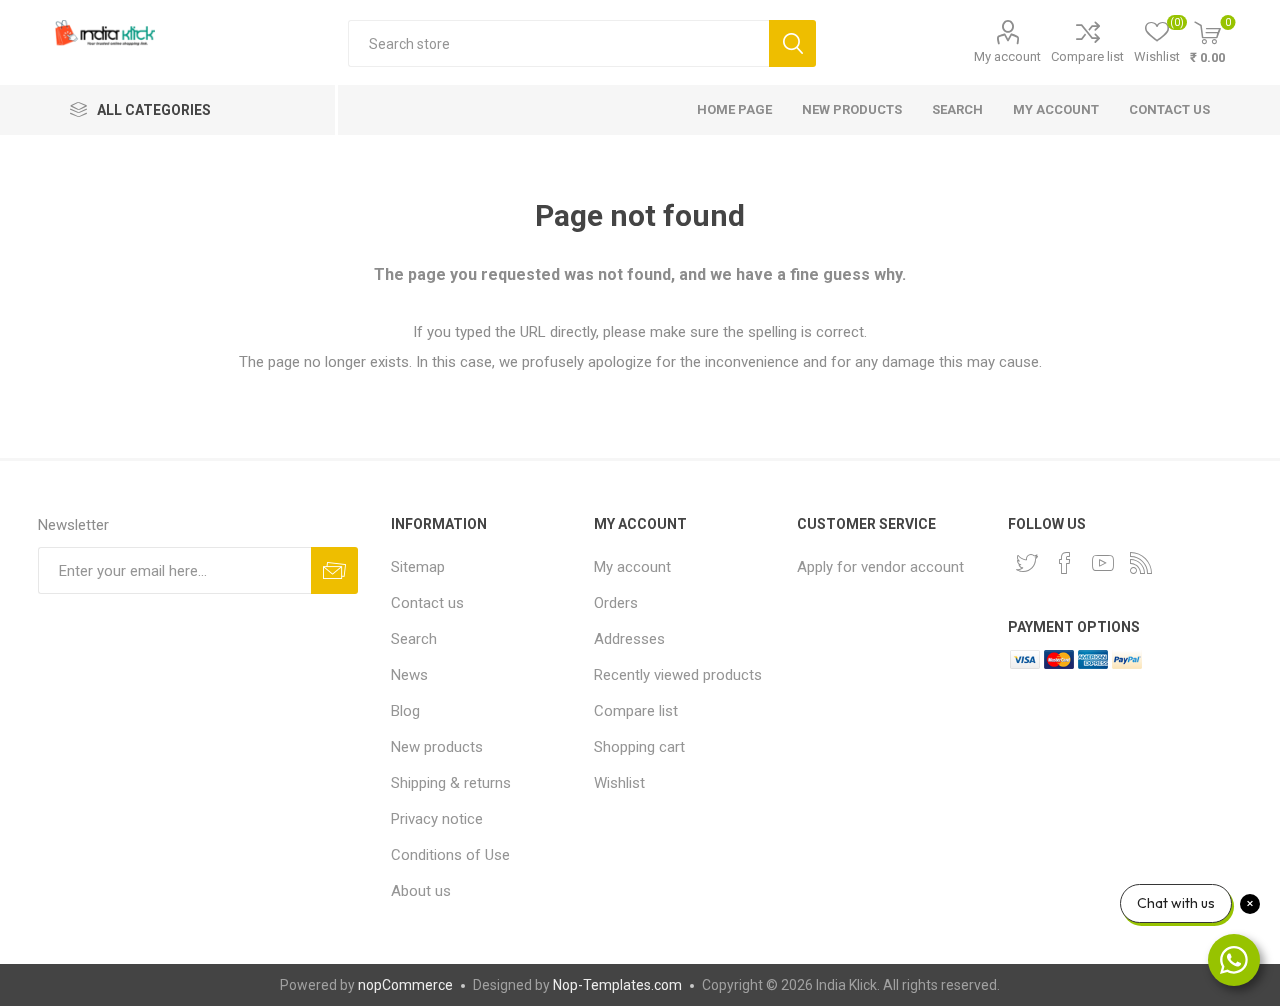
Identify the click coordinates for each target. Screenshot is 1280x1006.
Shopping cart (639, 747)
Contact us (1169, 109)
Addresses (629, 639)
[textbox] (558, 43)
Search (792, 43)
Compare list (1087, 56)
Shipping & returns (451, 783)
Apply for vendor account (880, 567)
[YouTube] (1103, 563)
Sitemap (418, 567)
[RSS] (1141, 563)
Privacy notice (437, 819)
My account (1007, 56)
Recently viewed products (678, 675)
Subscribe (334, 570)
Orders (616, 603)
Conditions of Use (450, 855)
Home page (734, 109)
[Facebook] (1065, 563)
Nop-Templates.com (617, 985)
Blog (405, 711)
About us (421, 891)
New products (852, 109)
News (409, 675)
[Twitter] (1027, 563)
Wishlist (619, 783)
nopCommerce (405, 985)
